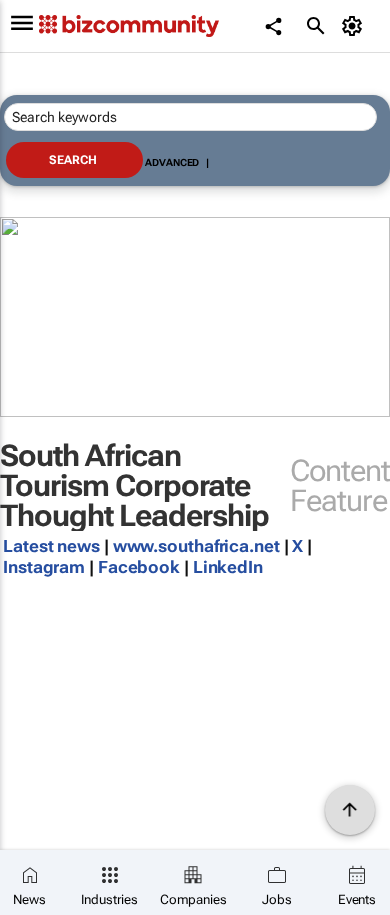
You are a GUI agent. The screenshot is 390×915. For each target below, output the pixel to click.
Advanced (172, 162)
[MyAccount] (355, 26)
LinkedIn (228, 567)
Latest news (51, 546)
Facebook (139, 567)
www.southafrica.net (196, 546)
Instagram (46, 567)
